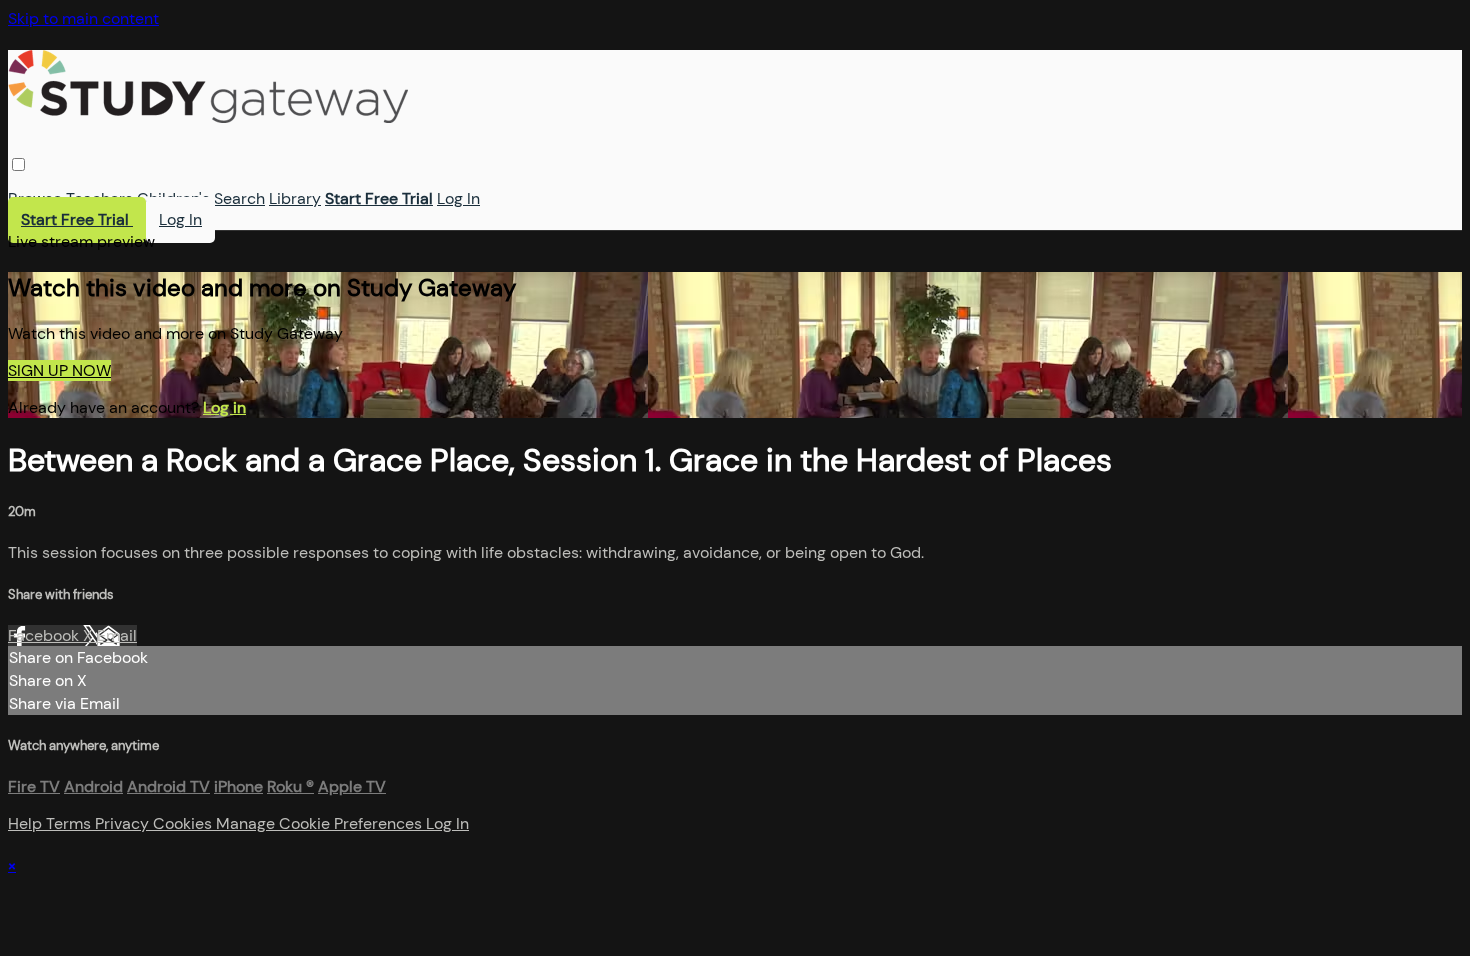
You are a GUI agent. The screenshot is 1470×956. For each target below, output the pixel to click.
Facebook (45, 635)
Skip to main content (83, 18)
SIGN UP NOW (59, 370)
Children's (173, 198)
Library (295, 198)
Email (117, 635)
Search (239, 198)
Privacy (124, 823)
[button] (18, 164)
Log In (458, 198)
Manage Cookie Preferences (321, 823)
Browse (35, 198)
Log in (224, 407)
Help (27, 823)
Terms (70, 823)
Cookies (184, 823)
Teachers (99, 198)
